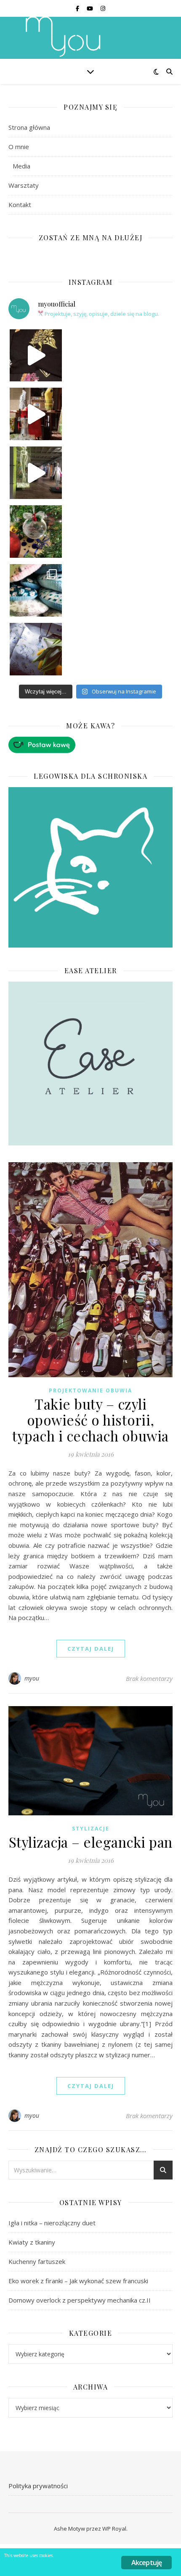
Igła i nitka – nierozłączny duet (52, 2223)
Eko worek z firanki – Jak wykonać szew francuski (78, 2281)
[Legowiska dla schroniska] (90, 867)
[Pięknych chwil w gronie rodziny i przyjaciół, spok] (36, 532)
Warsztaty (24, 185)
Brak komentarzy (149, 1678)
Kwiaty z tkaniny (32, 2242)
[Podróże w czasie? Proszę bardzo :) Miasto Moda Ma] (36, 473)
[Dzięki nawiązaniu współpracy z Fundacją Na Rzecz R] (36, 590)
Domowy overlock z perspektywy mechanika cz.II (80, 2300)
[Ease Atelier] (90, 745)
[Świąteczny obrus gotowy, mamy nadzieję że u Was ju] (36, 649)
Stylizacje (91, 1829)
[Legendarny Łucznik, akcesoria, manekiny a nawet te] (36, 414)
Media (21, 166)
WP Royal (114, 2529)
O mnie (19, 147)
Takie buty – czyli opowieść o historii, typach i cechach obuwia (90, 1420)
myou (32, 1678)
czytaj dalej (91, 1649)
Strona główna (29, 127)
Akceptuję (147, 2563)
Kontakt (20, 205)
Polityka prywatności (38, 2486)
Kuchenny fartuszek (37, 2261)
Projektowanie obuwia (90, 1390)
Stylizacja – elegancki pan (91, 1842)
